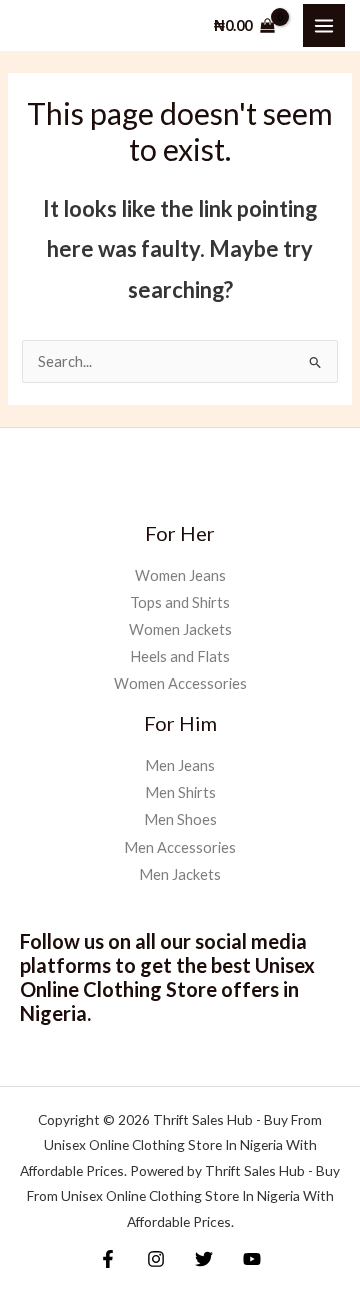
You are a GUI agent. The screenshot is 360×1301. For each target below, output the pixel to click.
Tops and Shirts (180, 602)
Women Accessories (180, 683)
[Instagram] (156, 1259)
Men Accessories (180, 847)
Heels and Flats (180, 656)
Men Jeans (180, 765)
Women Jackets (180, 629)
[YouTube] (252, 1259)
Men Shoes (180, 819)
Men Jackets (180, 874)
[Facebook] (108, 1259)
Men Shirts (180, 792)
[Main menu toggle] (324, 25)
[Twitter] (204, 1259)
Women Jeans (180, 575)
